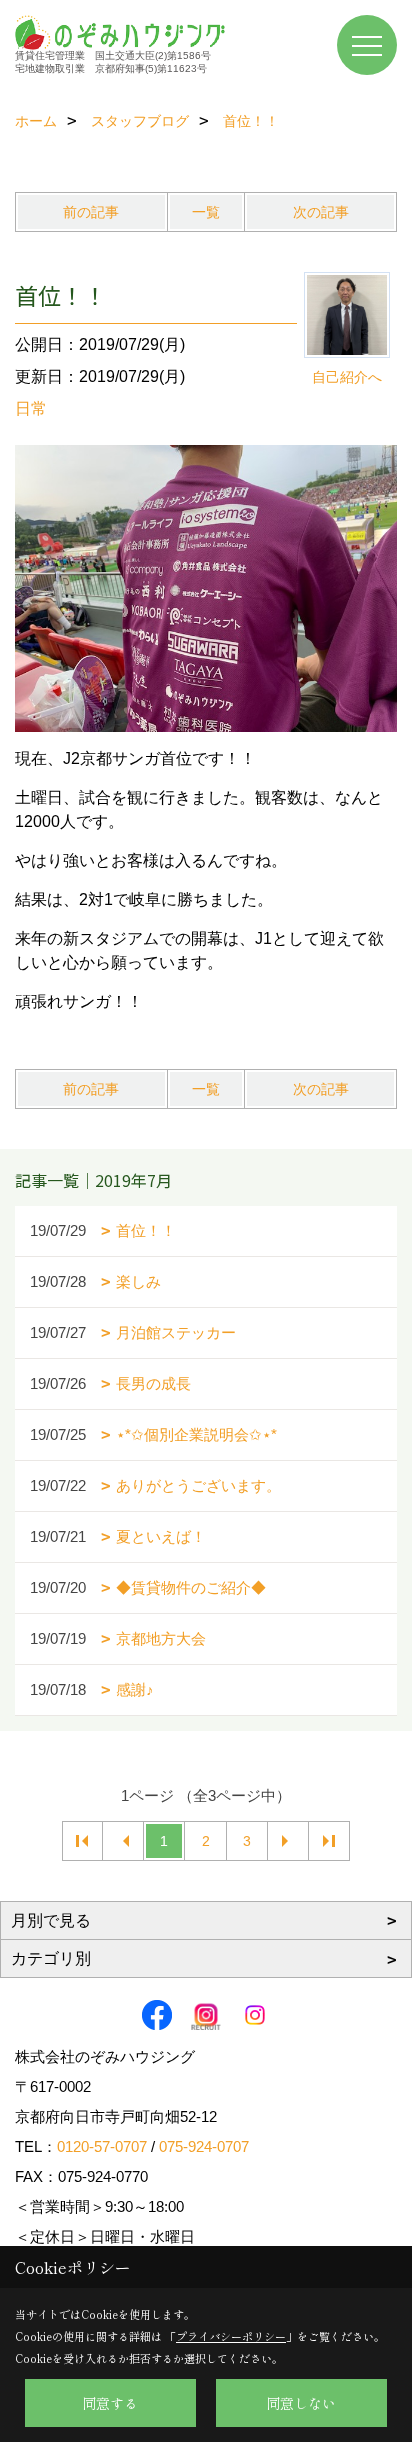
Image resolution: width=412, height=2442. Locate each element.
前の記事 (91, 212)
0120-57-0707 (102, 2146)
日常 (31, 408)
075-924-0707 (204, 2146)
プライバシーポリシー (231, 2336)
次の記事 (321, 212)
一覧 (206, 212)
